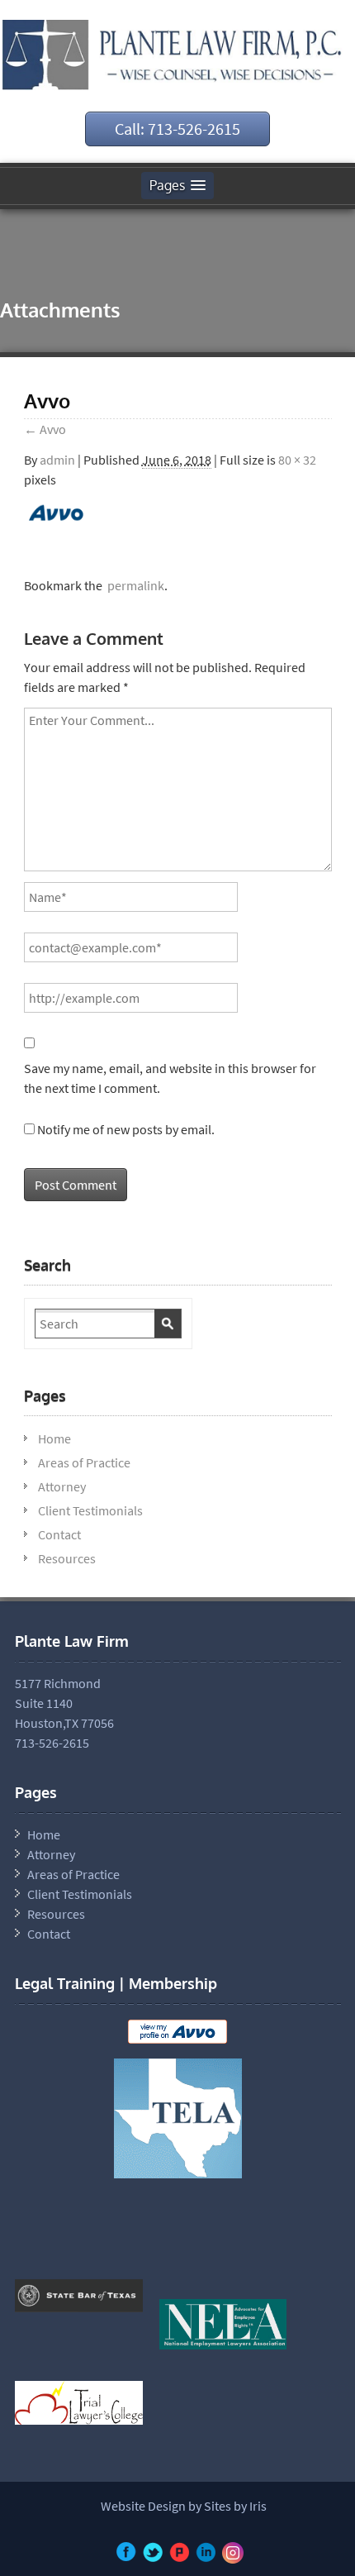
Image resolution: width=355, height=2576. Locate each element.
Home (54, 1438)
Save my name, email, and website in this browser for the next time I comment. (170, 1078)
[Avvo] (57, 522)
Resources (67, 1558)
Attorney (62, 1486)
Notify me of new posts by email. (126, 1129)
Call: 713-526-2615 (177, 129)
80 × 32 (297, 460)
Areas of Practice (84, 1462)
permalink (133, 585)
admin (57, 460)
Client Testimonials (90, 1510)
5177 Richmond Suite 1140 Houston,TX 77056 (64, 1703)
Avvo (45, 429)
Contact (59, 1534)
